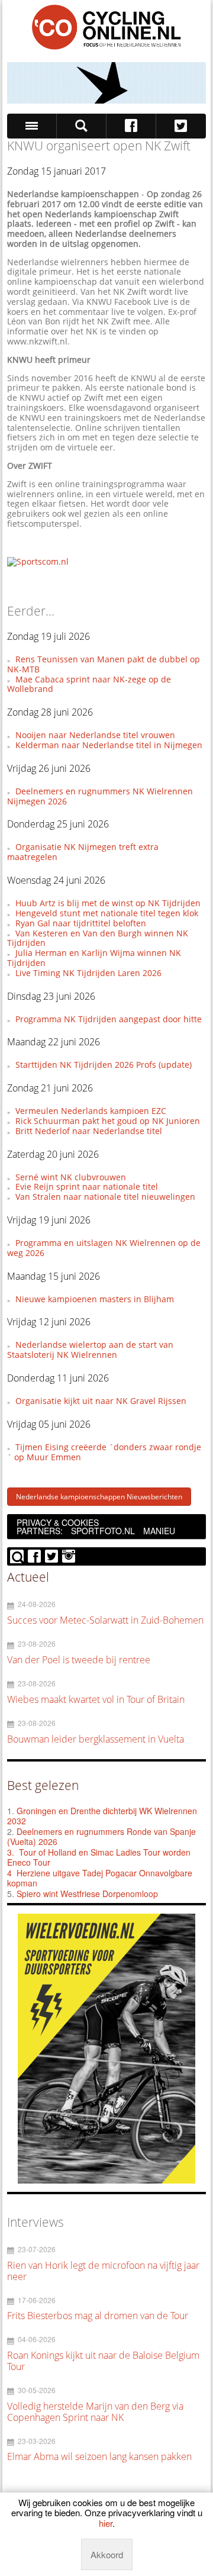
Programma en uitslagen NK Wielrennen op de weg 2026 (104, 1248)
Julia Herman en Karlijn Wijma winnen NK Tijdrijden (94, 958)
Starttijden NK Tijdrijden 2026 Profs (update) (104, 1065)
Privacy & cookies (58, 1522)
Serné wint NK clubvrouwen (71, 1177)
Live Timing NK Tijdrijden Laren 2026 (88, 973)
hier (106, 2523)
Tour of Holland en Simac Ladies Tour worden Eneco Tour (99, 1857)
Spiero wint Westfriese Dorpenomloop (87, 1894)
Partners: (40, 1531)
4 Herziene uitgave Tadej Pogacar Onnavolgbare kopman (100, 1878)
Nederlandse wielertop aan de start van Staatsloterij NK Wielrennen (90, 1350)
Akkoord (107, 2554)
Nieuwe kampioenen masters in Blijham (95, 1299)
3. (11, 1852)
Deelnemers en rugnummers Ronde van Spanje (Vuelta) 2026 (101, 1837)
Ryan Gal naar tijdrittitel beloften (81, 923)
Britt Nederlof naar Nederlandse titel (89, 1131)
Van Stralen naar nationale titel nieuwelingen (105, 1197)
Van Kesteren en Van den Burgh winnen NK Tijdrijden (97, 938)
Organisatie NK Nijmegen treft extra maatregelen (83, 852)
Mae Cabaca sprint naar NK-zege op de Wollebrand (89, 684)
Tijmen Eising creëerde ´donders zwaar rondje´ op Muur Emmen (104, 1452)
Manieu (159, 1531)
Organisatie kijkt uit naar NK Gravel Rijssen (101, 1401)
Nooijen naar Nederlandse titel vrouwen (95, 735)
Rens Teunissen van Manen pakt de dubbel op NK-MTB (103, 664)
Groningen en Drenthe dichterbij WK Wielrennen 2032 (102, 1816)
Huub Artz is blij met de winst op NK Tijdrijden (108, 903)
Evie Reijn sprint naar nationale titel (87, 1186)
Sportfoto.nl (103, 1531)
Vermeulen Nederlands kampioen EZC (91, 1111)
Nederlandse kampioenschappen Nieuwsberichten (99, 1497)
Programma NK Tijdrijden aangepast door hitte (109, 1019)
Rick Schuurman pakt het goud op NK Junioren (108, 1121)
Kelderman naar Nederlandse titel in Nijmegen (109, 745)
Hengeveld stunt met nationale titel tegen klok (107, 913)
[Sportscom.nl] (38, 561)
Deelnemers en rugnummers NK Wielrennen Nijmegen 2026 (100, 796)
